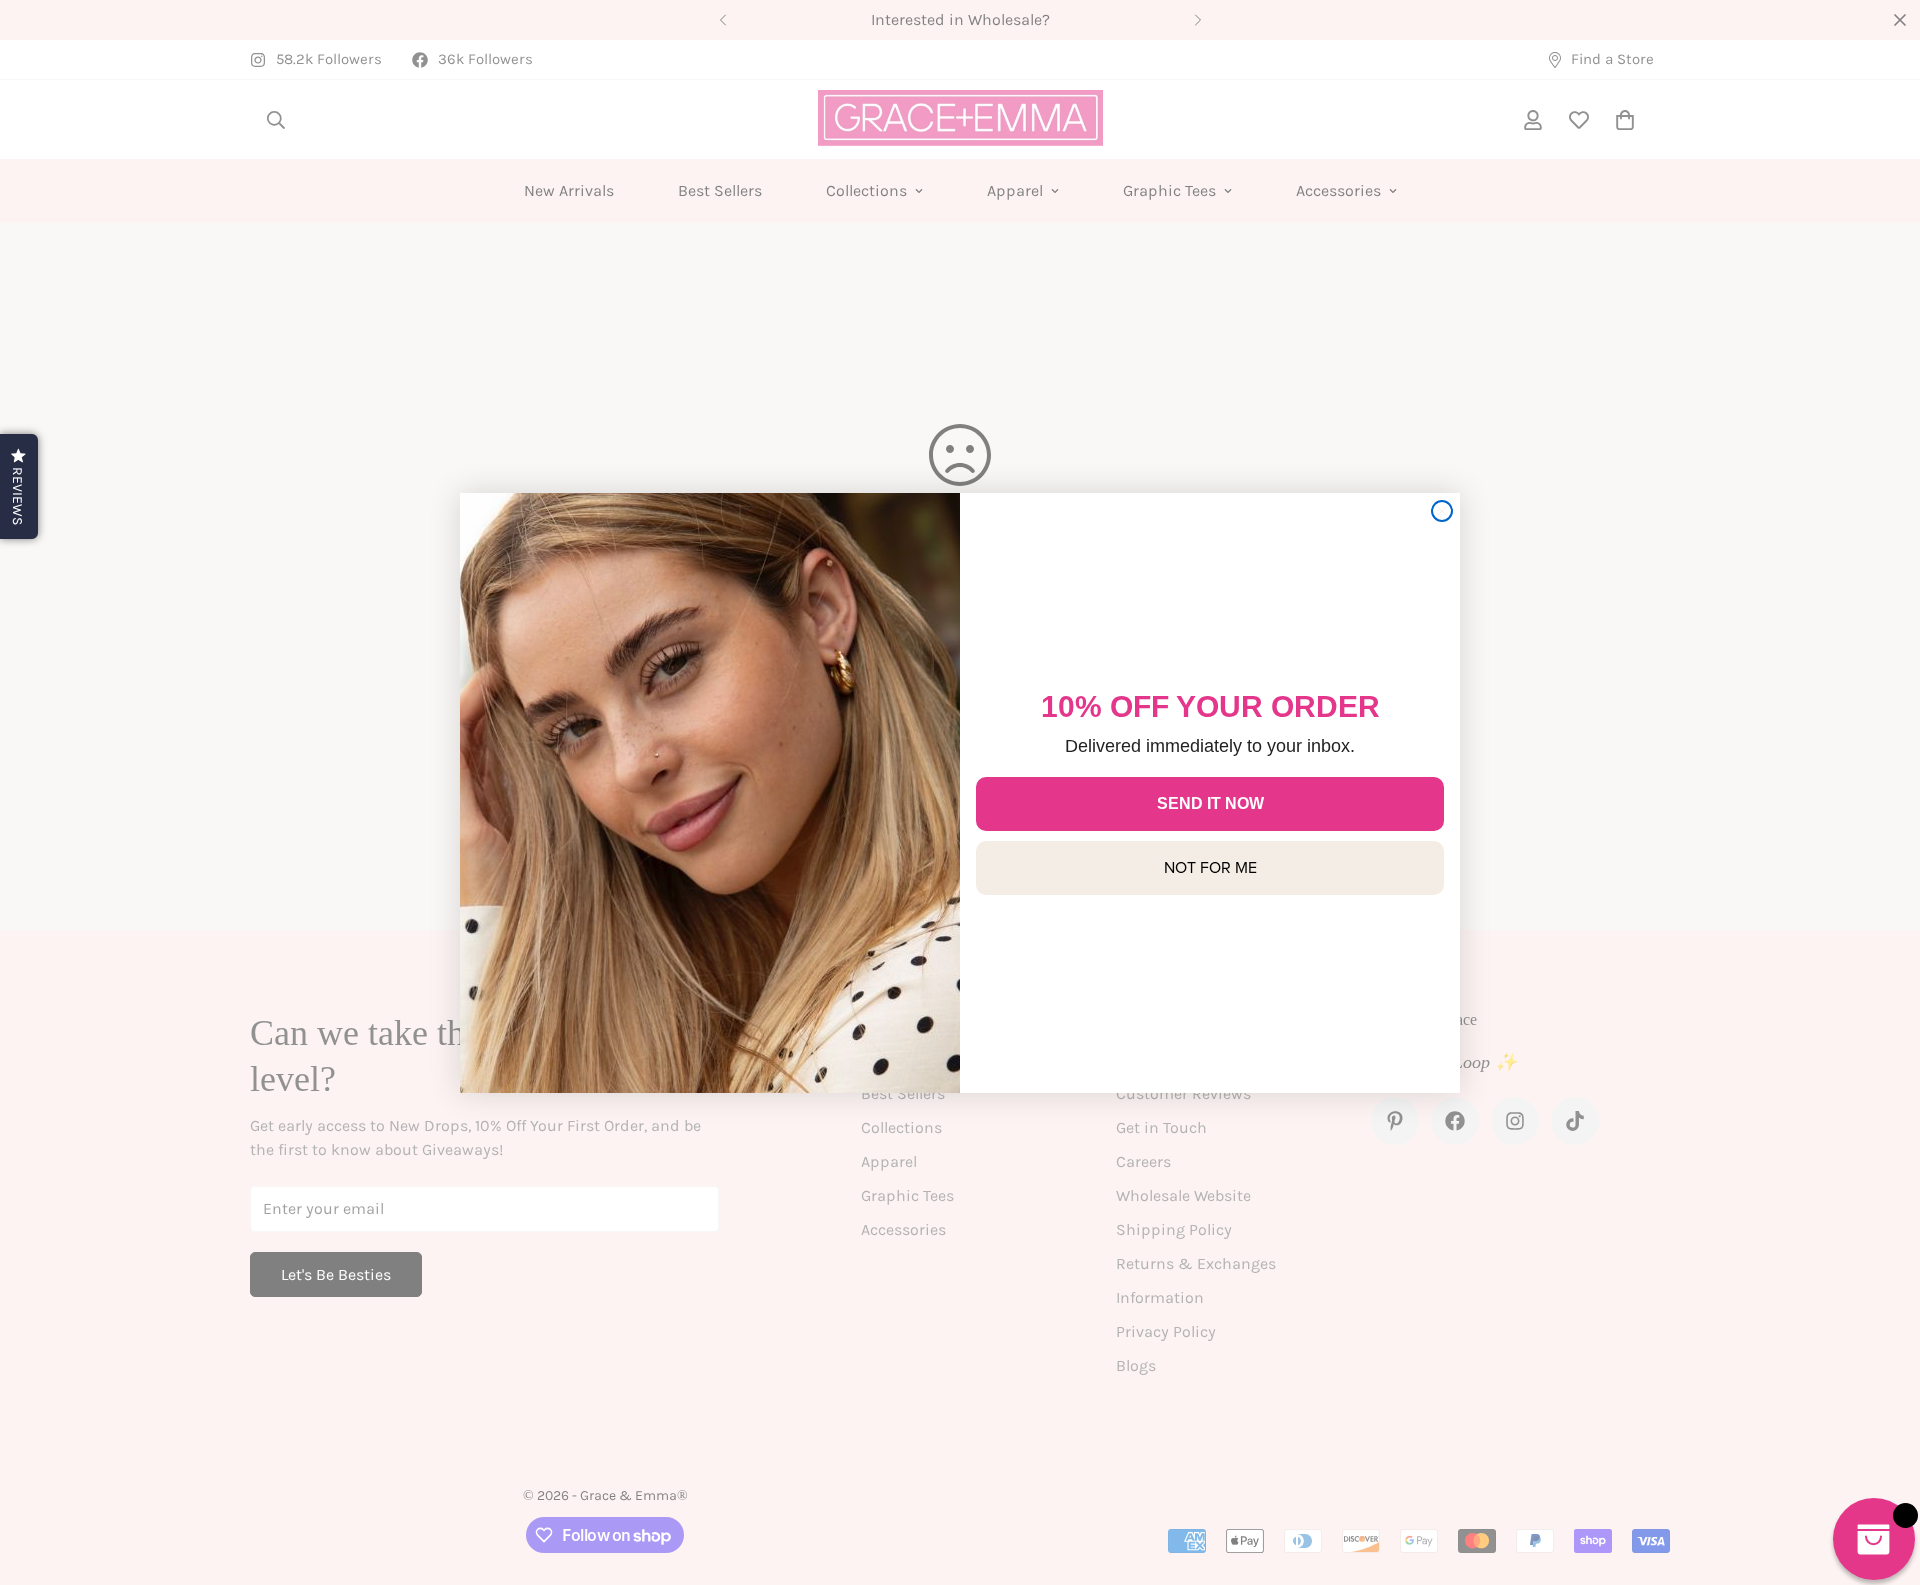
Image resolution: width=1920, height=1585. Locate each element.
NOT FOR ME (1210, 867)
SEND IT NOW (1210, 803)
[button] (19, 486)
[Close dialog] (1442, 511)
